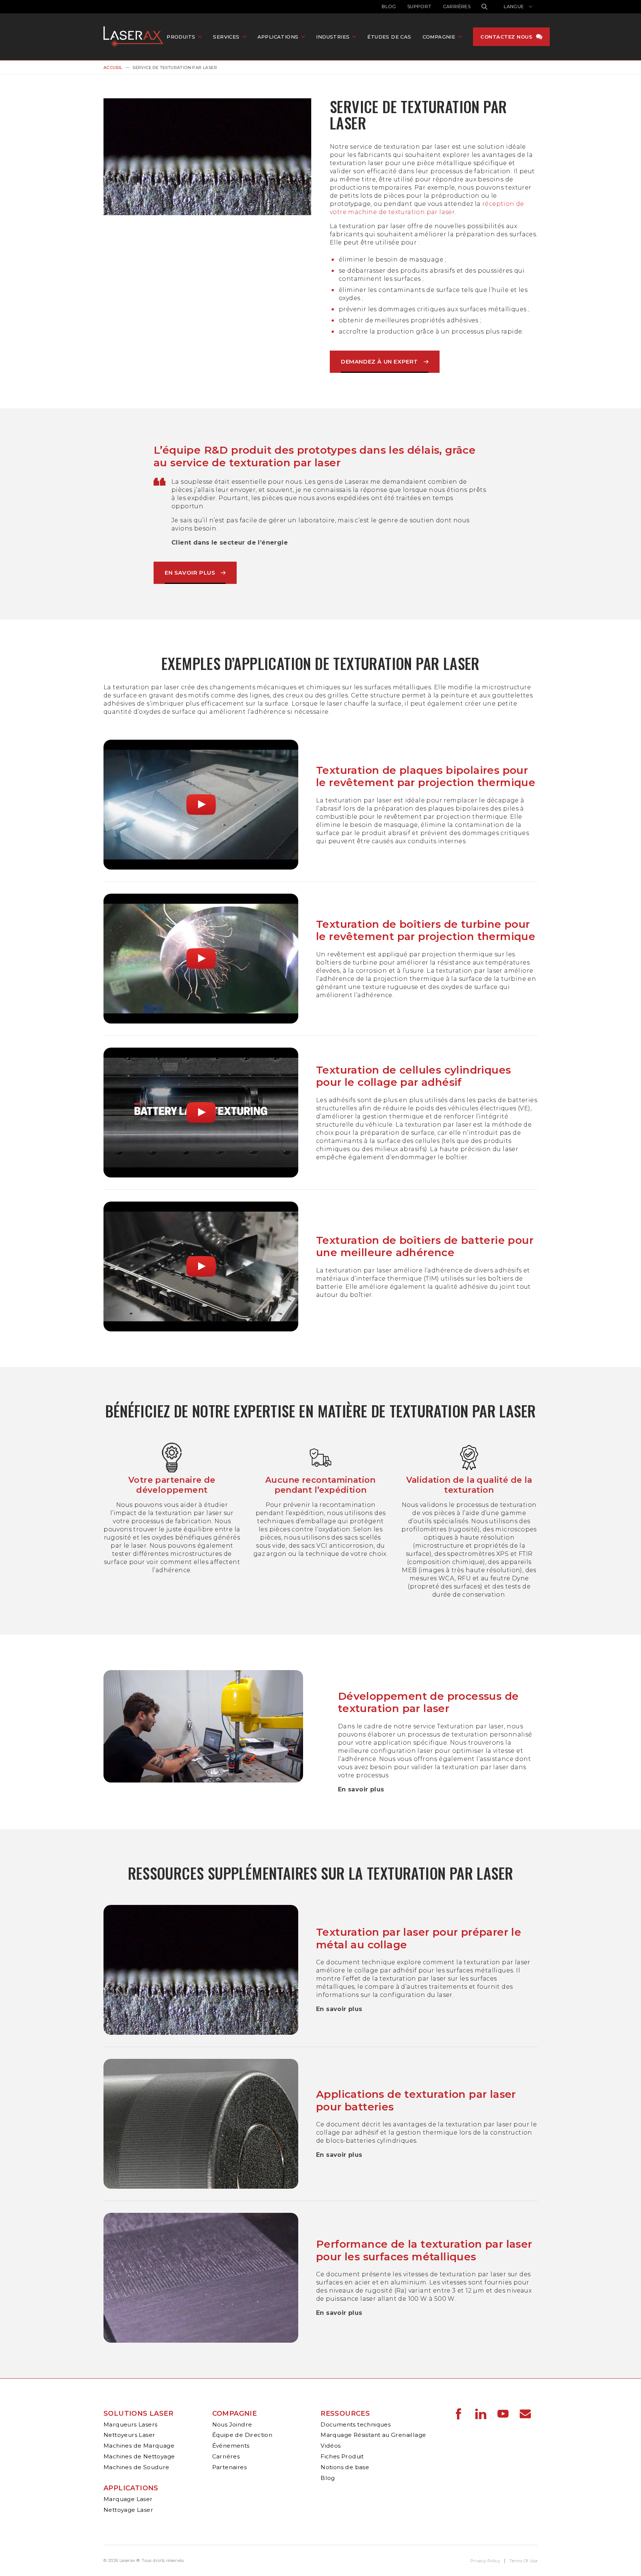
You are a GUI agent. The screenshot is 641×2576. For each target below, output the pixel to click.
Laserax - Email (525, 2414)
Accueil (113, 68)
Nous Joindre (232, 2424)
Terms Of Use (523, 2561)
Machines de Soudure (137, 2467)
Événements (231, 2446)
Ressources (345, 2414)
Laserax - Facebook (458, 2414)
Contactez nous (506, 37)
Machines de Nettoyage (139, 2456)
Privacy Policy (485, 2561)
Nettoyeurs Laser (129, 2435)
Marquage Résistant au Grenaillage (373, 2435)
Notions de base (345, 2467)
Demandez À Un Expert (379, 362)
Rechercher (484, 7)
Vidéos (331, 2446)
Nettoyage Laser (128, 2510)
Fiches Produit (342, 2456)
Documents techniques (356, 2424)
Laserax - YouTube (503, 2414)
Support (420, 6)
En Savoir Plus (190, 573)
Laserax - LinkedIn (481, 2414)
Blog (389, 6)
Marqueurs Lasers (130, 2424)
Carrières (457, 6)
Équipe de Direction (242, 2435)
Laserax (135, 37)
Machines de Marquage (139, 2446)
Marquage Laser (128, 2499)
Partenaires (229, 2467)
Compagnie (235, 2414)
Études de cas (389, 37)
